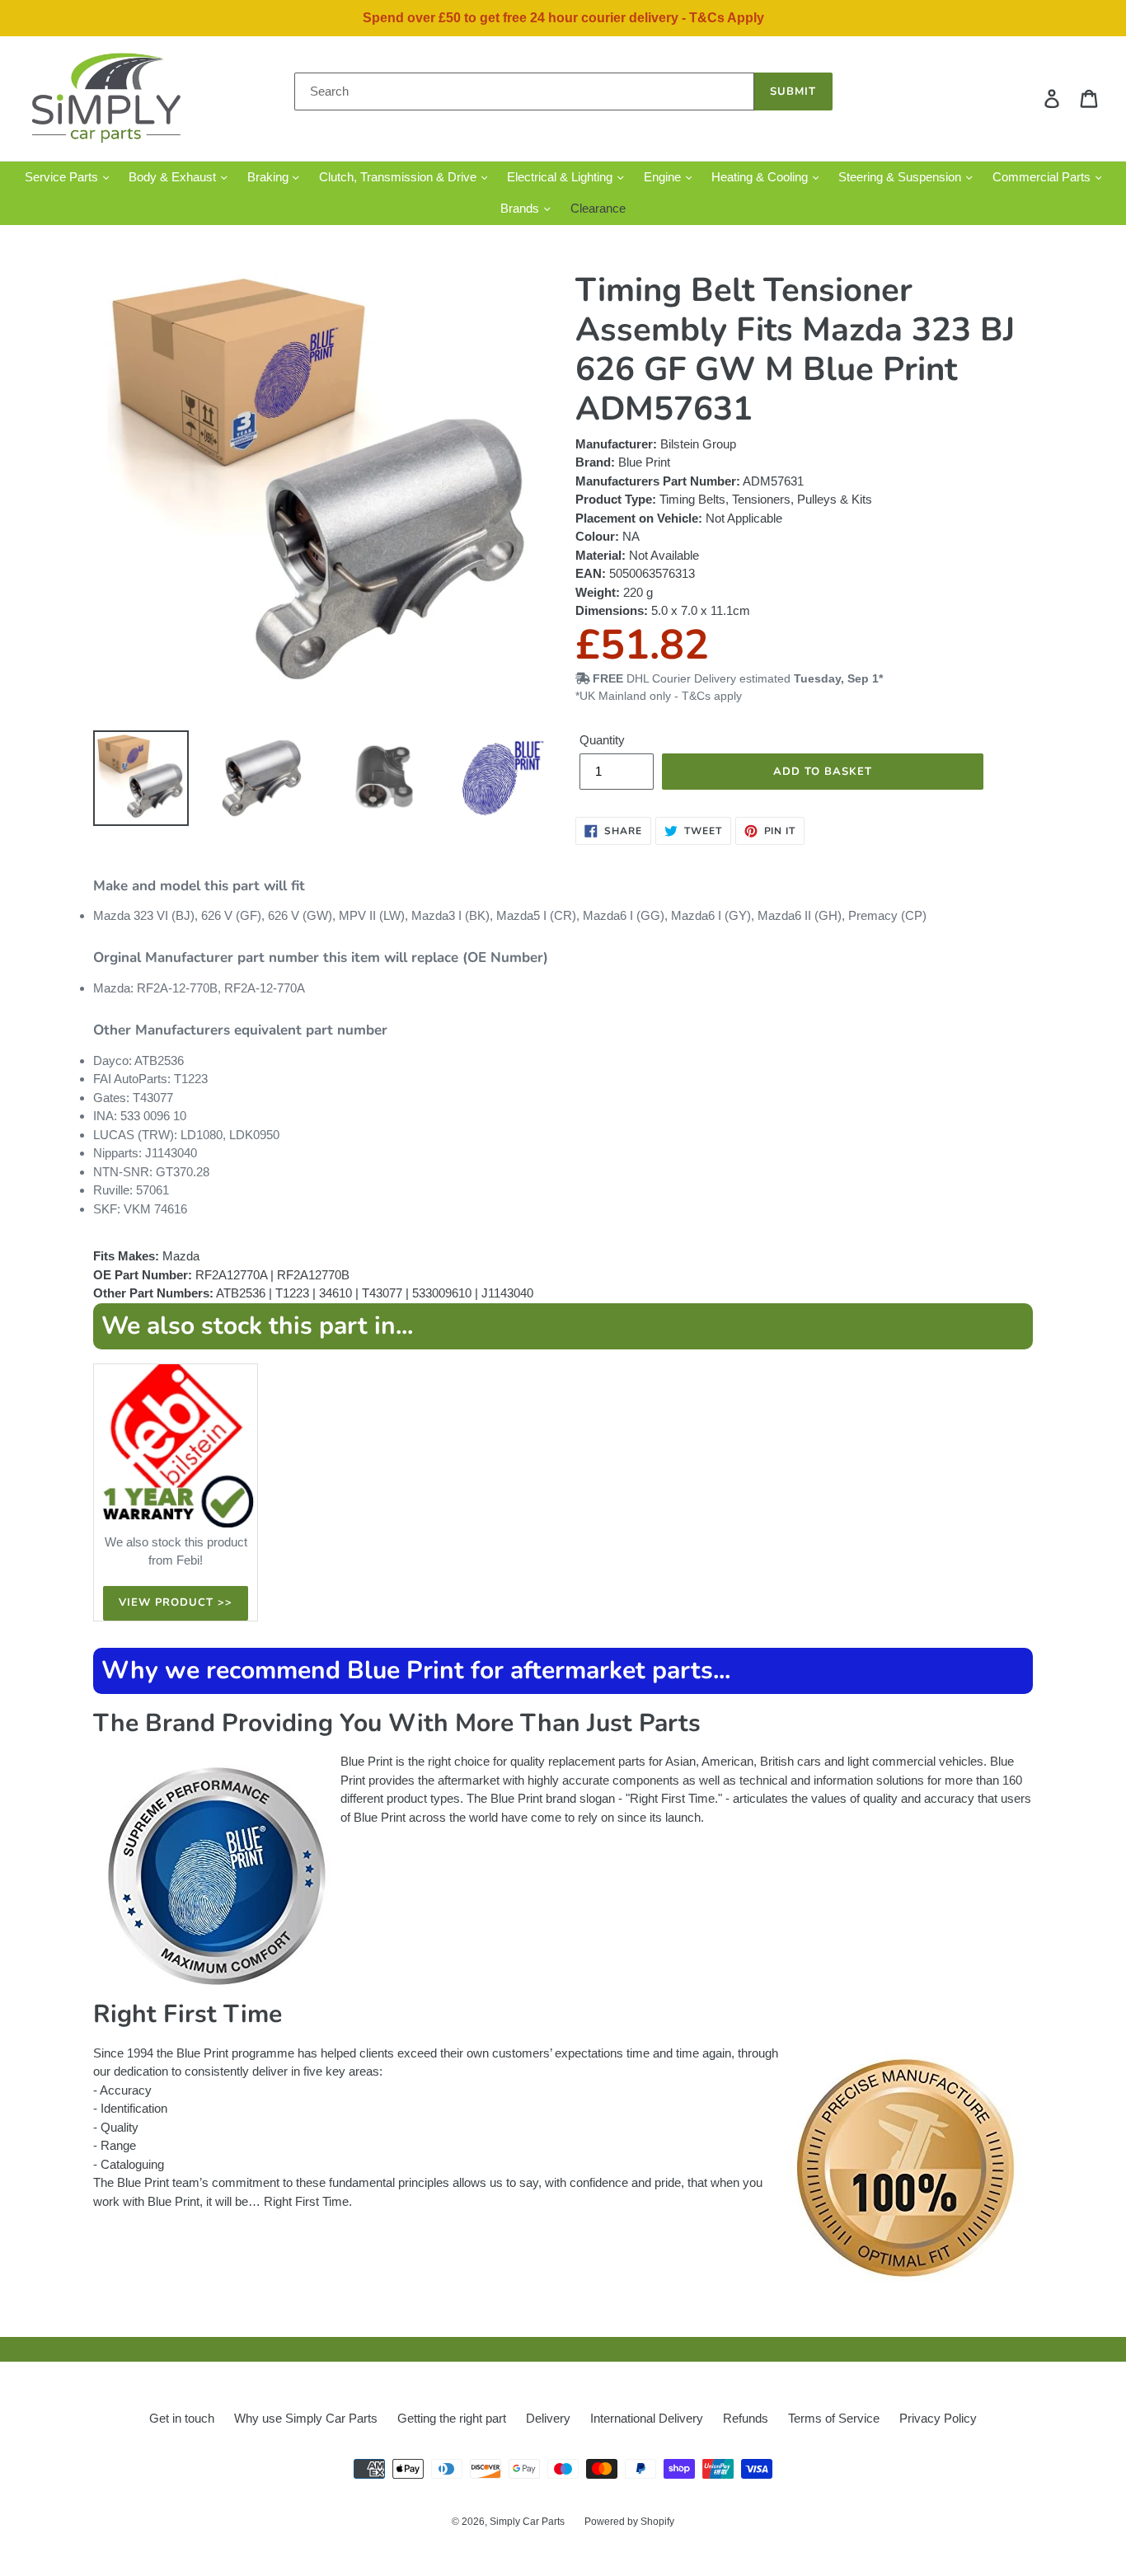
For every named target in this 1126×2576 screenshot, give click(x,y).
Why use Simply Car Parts (306, 2418)
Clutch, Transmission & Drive (399, 177)
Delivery (548, 2418)
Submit (793, 91)
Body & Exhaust (174, 177)
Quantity (602, 740)
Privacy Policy (938, 2418)
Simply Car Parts (527, 2522)
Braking (270, 177)
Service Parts (63, 177)
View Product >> (176, 1602)
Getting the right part (452, 2418)
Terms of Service (834, 2418)
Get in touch (182, 2418)
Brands (521, 208)
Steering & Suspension (901, 177)
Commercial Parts (1043, 177)
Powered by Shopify (629, 2522)
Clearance (598, 208)
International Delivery (647, 2418)
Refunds (746, 2418)
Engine (664, 177)
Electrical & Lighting (561, 177)
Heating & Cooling (761, 177)
